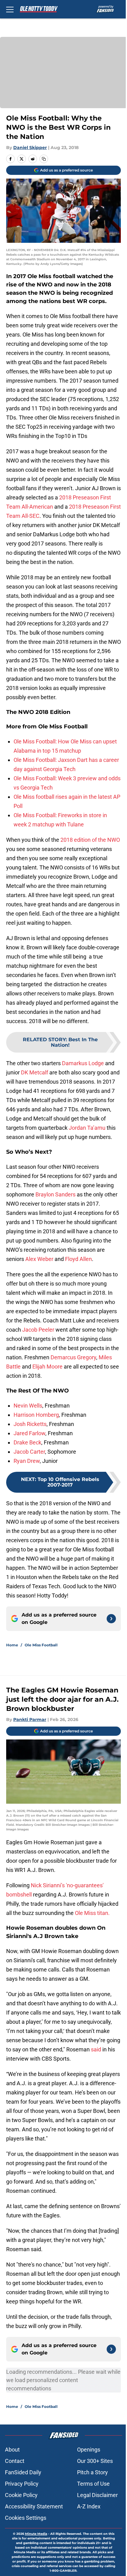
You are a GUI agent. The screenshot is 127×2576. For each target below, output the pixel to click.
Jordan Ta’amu (87, 1128)
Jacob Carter (29, 1452)
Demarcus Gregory (73, 1357)
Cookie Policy (21, 2495)
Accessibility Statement (34, 2506)
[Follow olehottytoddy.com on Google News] (111, 1619)
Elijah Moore (47, 1367)
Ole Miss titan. (92, 1913)
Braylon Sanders (55, 1194)
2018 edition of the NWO (90, 840)
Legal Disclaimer (97, 2495)
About (12, 2450)
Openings (89, 2450)
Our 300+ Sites (95, 2461)
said (96, 2049)
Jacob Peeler (38, 1330)
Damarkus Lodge (83, 1063)
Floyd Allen (78, 1259)
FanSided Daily (23, 2472)
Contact (15, 2461)
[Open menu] (10, 9)
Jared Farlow (29, 1433)
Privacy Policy (22, 2484)
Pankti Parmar (30, 1719)
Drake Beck (27, 1442)
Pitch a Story (92, 2472)
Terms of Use (93, 2484)
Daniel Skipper (30, 148)
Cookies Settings (26, 2518)
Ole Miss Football (41, 1645)
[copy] (44, 159)
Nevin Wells (28, 1406)
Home (12, 1645)
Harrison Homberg (36, 1415)
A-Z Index (89, 2506)
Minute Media (36, 2534)
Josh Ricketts (30, 1424)
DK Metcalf (35, 1072)
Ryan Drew (27, 1461)
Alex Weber (39, 1259)
